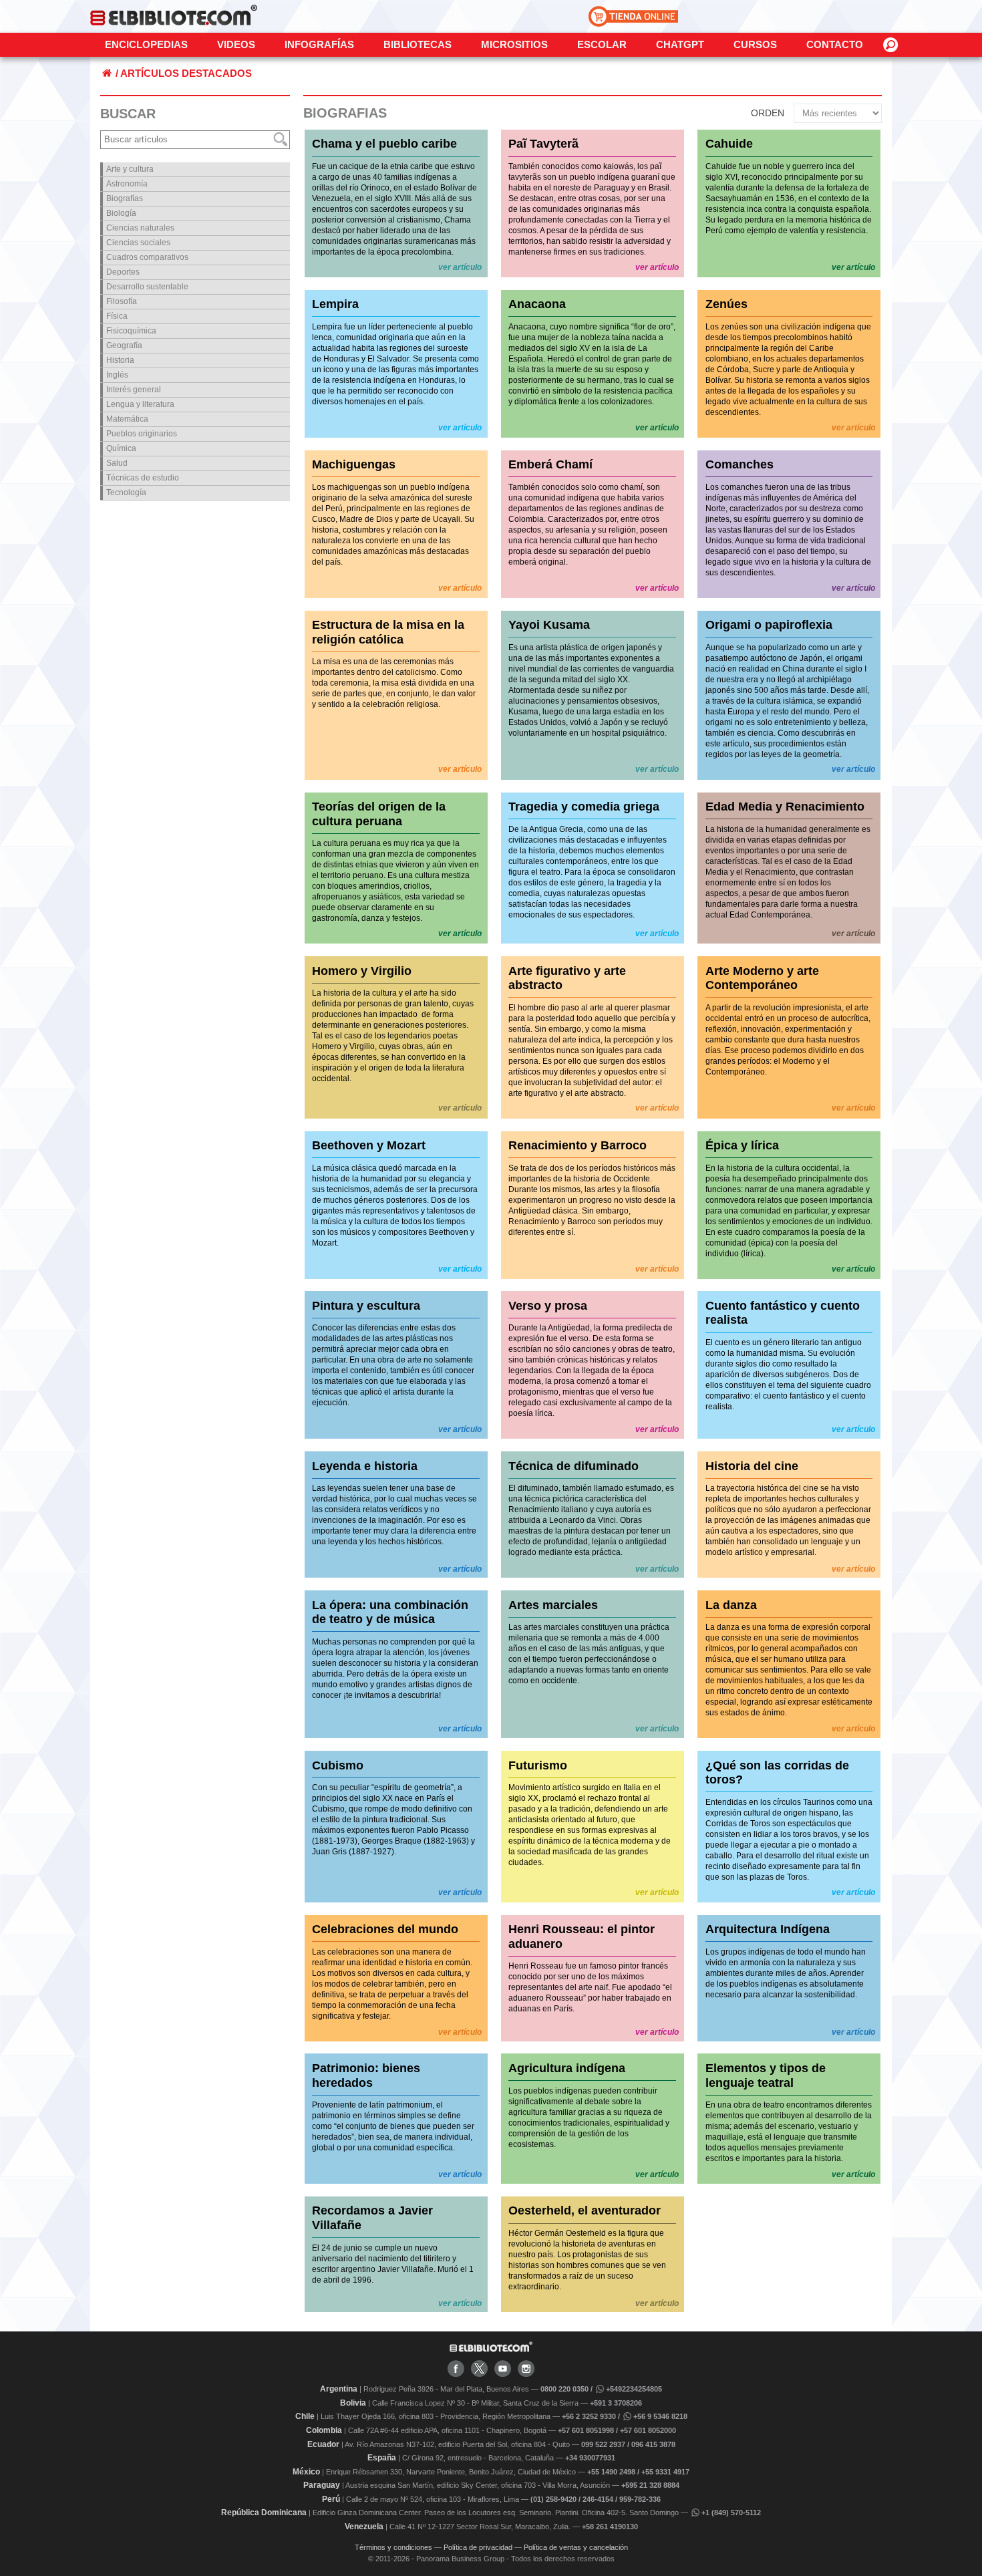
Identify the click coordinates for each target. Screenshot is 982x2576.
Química (121, 448)
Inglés (117, 375)
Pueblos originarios (142, 434)
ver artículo (460, 267)
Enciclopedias (146, 44)
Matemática (127, 419)
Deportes (123, 272)
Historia (120, 360)
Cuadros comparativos (147, 257)
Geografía (124, 345)
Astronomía (127, 184)
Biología (121, 213)
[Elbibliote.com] (491, 2349)
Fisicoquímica (131, 331)
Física (117, 316)
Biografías (125, 198)
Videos (236, 44)
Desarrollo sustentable (147, 287)
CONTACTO (835, 44)
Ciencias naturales (140, 228)
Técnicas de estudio (143, 478)
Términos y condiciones (393, 2547)
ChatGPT (680, 44)
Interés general (134, 390)
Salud (117, 463)
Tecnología (126, 492)
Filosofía (122, 301)
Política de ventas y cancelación (576, 2547)
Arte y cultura (130, 169)
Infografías (319, 44)
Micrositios (514, 44)
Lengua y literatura (140, 404)
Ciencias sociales (138, 243)
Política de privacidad (478, 2547)
